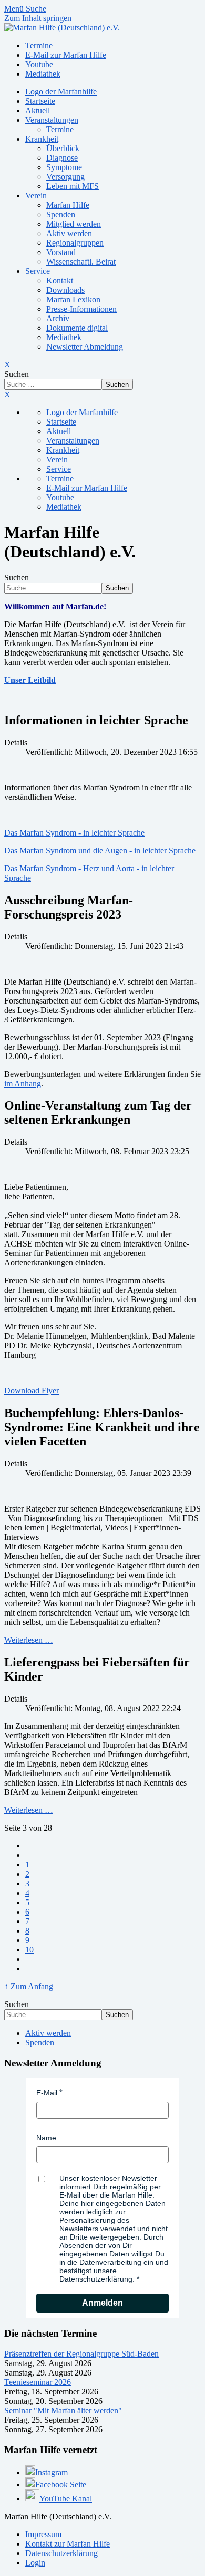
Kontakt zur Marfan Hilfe (68, 2544)
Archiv (58, 318)
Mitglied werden (74, 224)
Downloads (65, 290)
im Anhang (23, 1084)
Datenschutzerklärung (61, 2553)
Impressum (43, 2534)
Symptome (64, 167)
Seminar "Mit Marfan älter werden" (63, 2410)
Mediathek (64, 337)
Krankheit (42, 139)
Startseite (40, 101)
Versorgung (65, 177)
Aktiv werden (69, 233)
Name (46, 2138)
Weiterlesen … (29, 1640)
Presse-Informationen (81, 309)
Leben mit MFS (73, 186)
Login (35, 2563)
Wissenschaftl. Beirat (81, 262)
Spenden (61, 214)
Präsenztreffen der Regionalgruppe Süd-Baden (81, 2354)
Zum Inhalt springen (38, 18)
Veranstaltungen (52, 120)
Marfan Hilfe (68, 205)
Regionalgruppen (75, 243)
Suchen (17, 374)
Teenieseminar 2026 (38, 2382)
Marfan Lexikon (73, 299)
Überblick (63, 148)
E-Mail (47, 2093)
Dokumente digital (77, 328)
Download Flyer (32, 1391)
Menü (15, 9)
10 (29, 1950)
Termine (60, 129)
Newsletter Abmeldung (85, 347)
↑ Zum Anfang (29, 1986)
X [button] (7, 394)
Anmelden (102, 2303)
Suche (36, 9)
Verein (36, 196)
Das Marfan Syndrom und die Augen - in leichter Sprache (100, 851)
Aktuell (38, 110)
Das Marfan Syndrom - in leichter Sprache (74, 833)
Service (38, 271)
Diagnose (62, 158)
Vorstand (61, 252)
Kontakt (60, 281)
